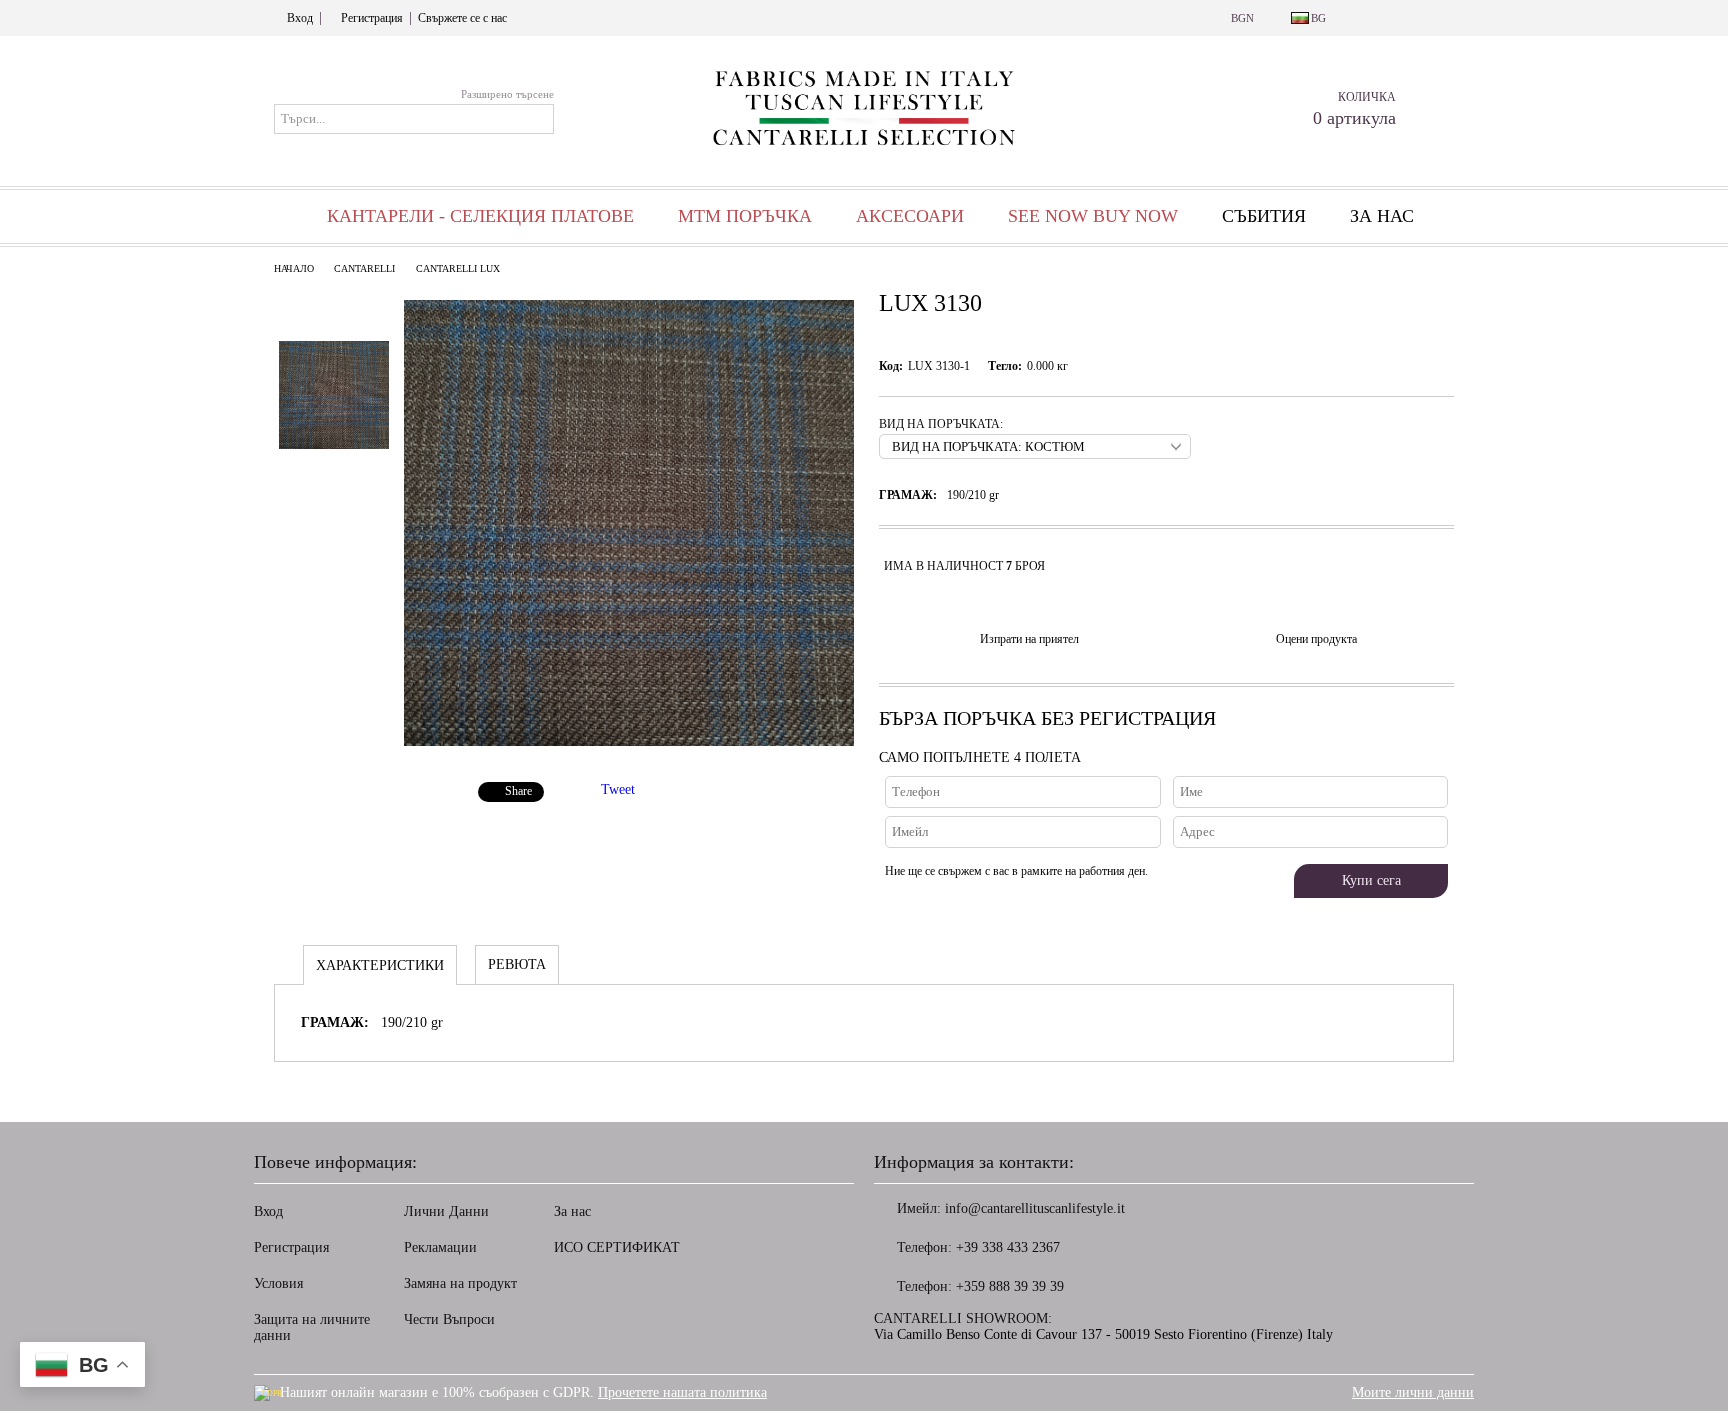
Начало (294, 268)
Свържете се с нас (462, 18)
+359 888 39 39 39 (1010, 1286)
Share (518, 791)
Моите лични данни (1413, 1392)
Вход (300, 18)
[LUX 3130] (629, 741)
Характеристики (380, 965)
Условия (278, 1283)
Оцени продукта (1316, 639)
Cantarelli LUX (458, 268)
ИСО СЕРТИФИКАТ (617, 1247)
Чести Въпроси (449, 1319)
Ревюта (517, 964)
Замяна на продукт (460, 1283)
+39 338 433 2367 (1008, 1247)
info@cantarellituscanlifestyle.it (1035, 1208)
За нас (1382, 216)
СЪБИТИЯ (1264, 216)
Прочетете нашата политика (682, 1392)
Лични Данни (446, 1211)
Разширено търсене (507, 94)
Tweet (618, 789)
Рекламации (440, 1247)
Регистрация (372, 18)
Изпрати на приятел (1029, 639)
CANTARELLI (364, 268)
